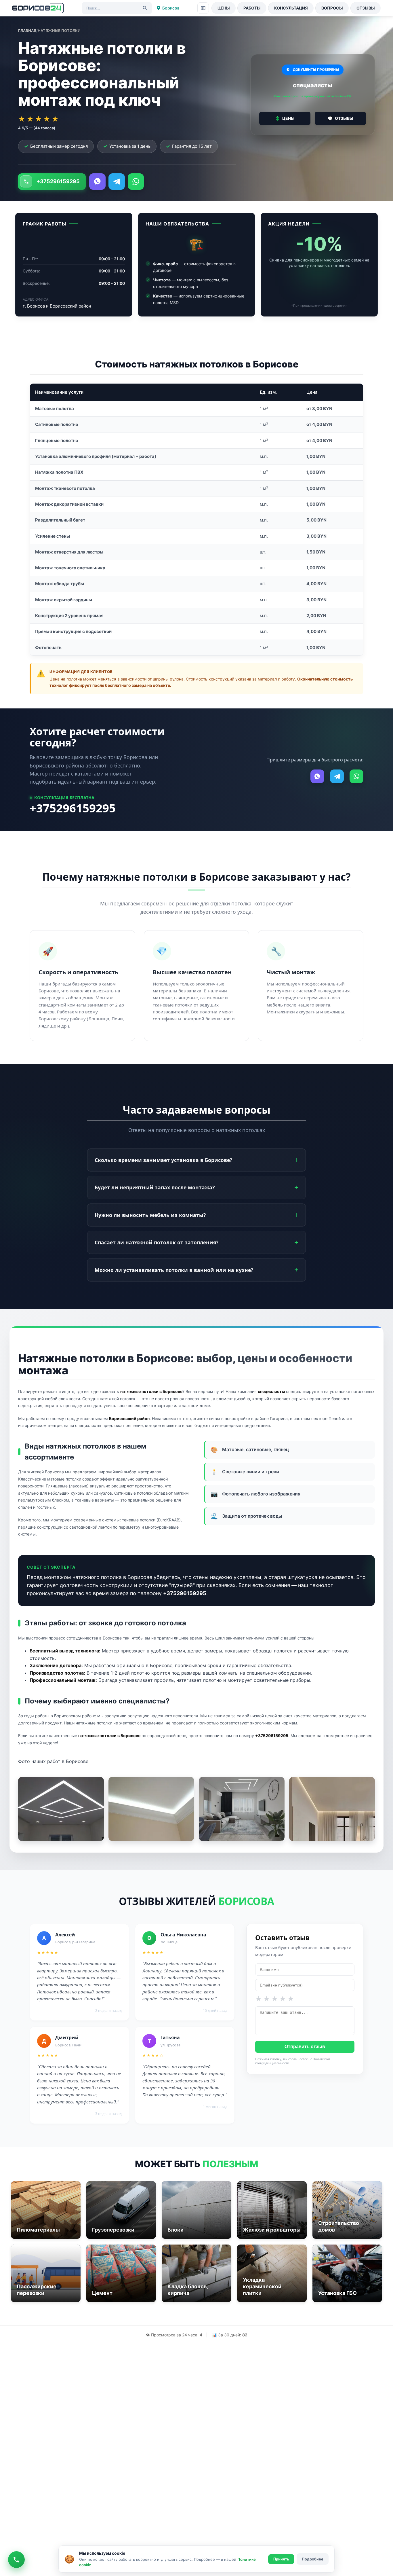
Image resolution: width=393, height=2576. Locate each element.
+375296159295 (58, 181)
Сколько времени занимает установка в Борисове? (163, 1160)
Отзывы (366, 8)
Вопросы (332, 8)
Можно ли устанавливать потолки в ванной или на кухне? (174, 1270)
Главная (27, 31)
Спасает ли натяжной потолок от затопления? (157, 1242)
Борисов (171, 8)
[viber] (97, 182)
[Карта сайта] (203, 8)
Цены (224, 8)
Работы (252, 8)
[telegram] (117, 182)
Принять (281, 2559)
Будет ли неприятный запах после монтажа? (155, 1187)
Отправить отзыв (305, 2047)
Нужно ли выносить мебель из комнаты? (150, 1215)
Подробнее (313, 2559)
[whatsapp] (136, 182)
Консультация (291, 8)
